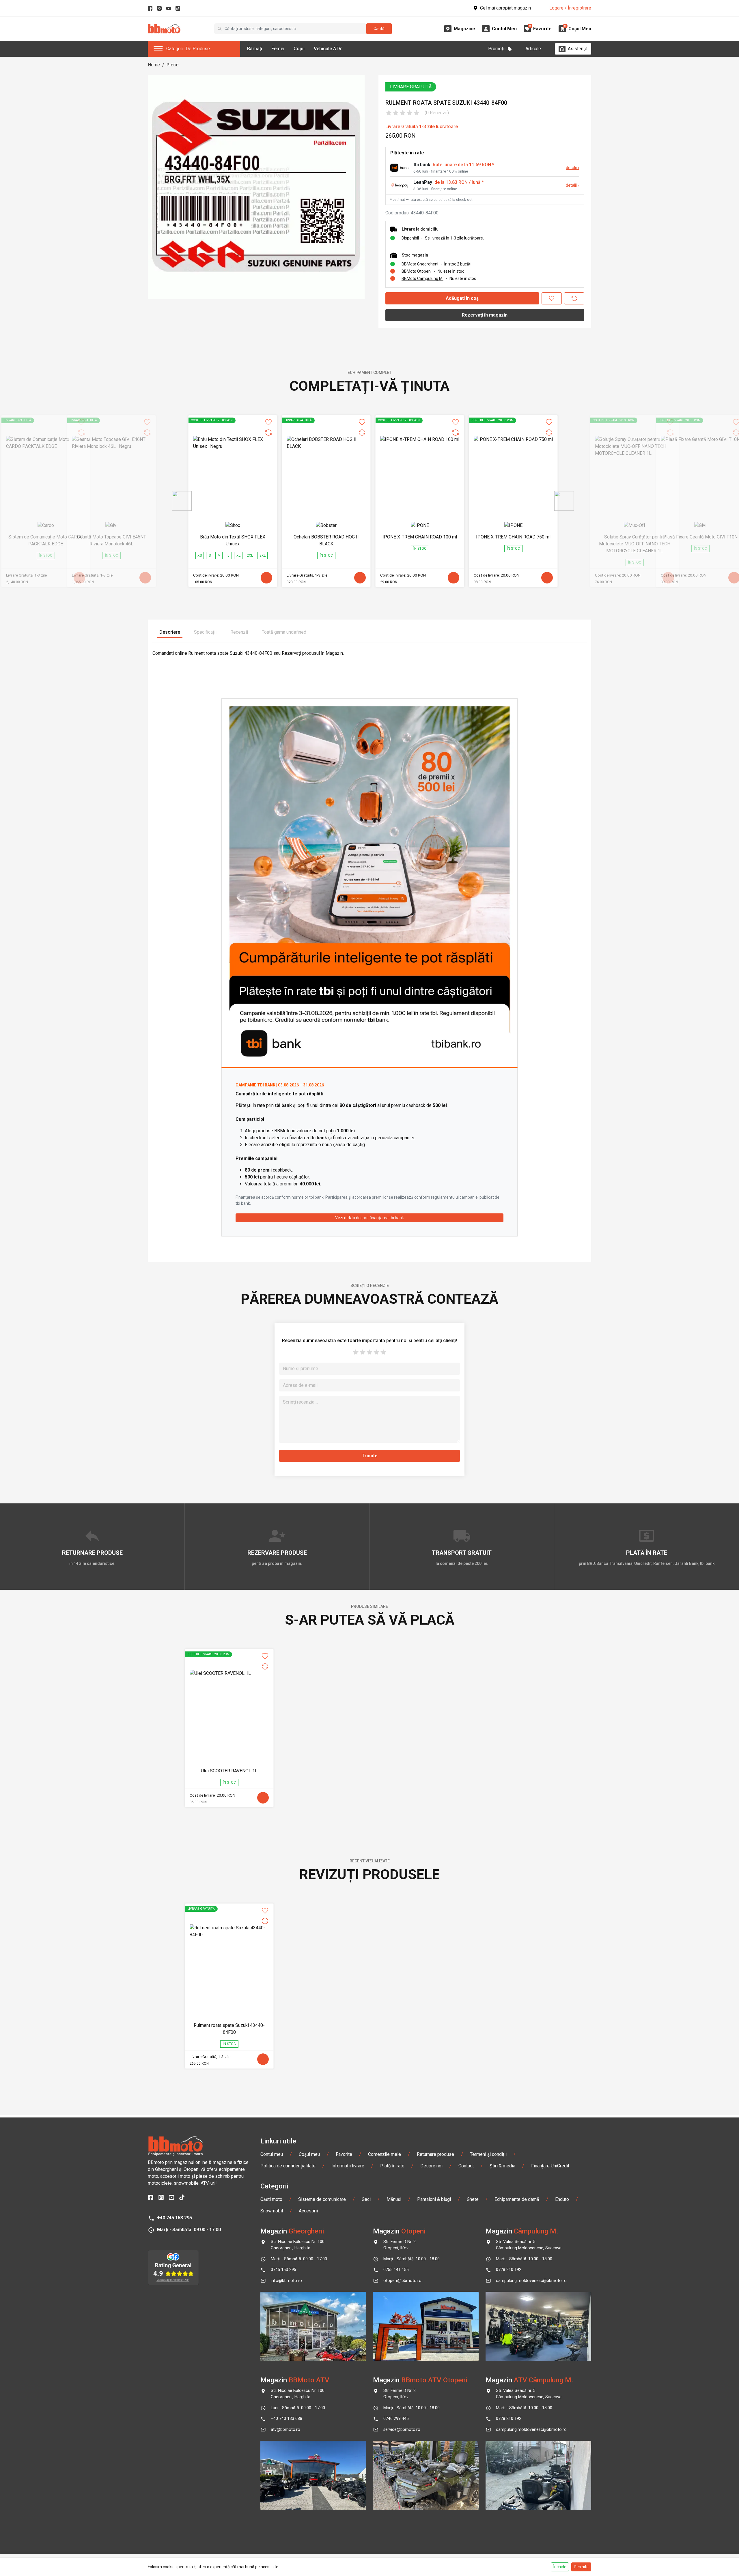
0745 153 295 (283, 2270)
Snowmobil (272, 2211)
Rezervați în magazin (485, 315)
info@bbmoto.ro (286, 2281)
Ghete (473, 2199)
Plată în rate (392, 2166)
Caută (379, 29)
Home (154, 65)
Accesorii (308, 2211)
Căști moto (271, 2199)
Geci (366, 2199)
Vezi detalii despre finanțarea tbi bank (369, 1218)
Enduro (562, 2199)
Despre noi (431, 2166)
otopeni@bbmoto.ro (402, 2281)
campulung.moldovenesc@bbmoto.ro (531, 2281)
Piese (172, 65)
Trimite (370, 1456)
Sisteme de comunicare (322, 2199)
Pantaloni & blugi (434, 2199)
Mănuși (394, 2199)
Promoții (497, 49)
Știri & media (502, 2166)
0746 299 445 (396, 2419)
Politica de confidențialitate (288, 2166)
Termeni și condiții (488, 2154)
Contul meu (272, 2154)
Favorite (344, 2154)
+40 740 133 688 (287, 2419)
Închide (560, 2567)
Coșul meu (309, 2154)
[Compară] (574, 298)
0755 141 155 (396, 2270)
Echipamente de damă (517, 2199)
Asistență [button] (578, 49)
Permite (581, 2567)
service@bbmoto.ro (402, 2430)
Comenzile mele (385, 2154)
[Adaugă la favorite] (552, 298)
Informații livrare (348, 2166)
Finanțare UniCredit (550, 2166)
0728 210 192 (509, 2270)
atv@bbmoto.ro (285, 2430)
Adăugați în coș (462, 298)
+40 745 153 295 (175, 2218)
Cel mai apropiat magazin (505, 8)
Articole (533, 49)
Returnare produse (435, 2154)
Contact (466, 2166)
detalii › (572, 168)
